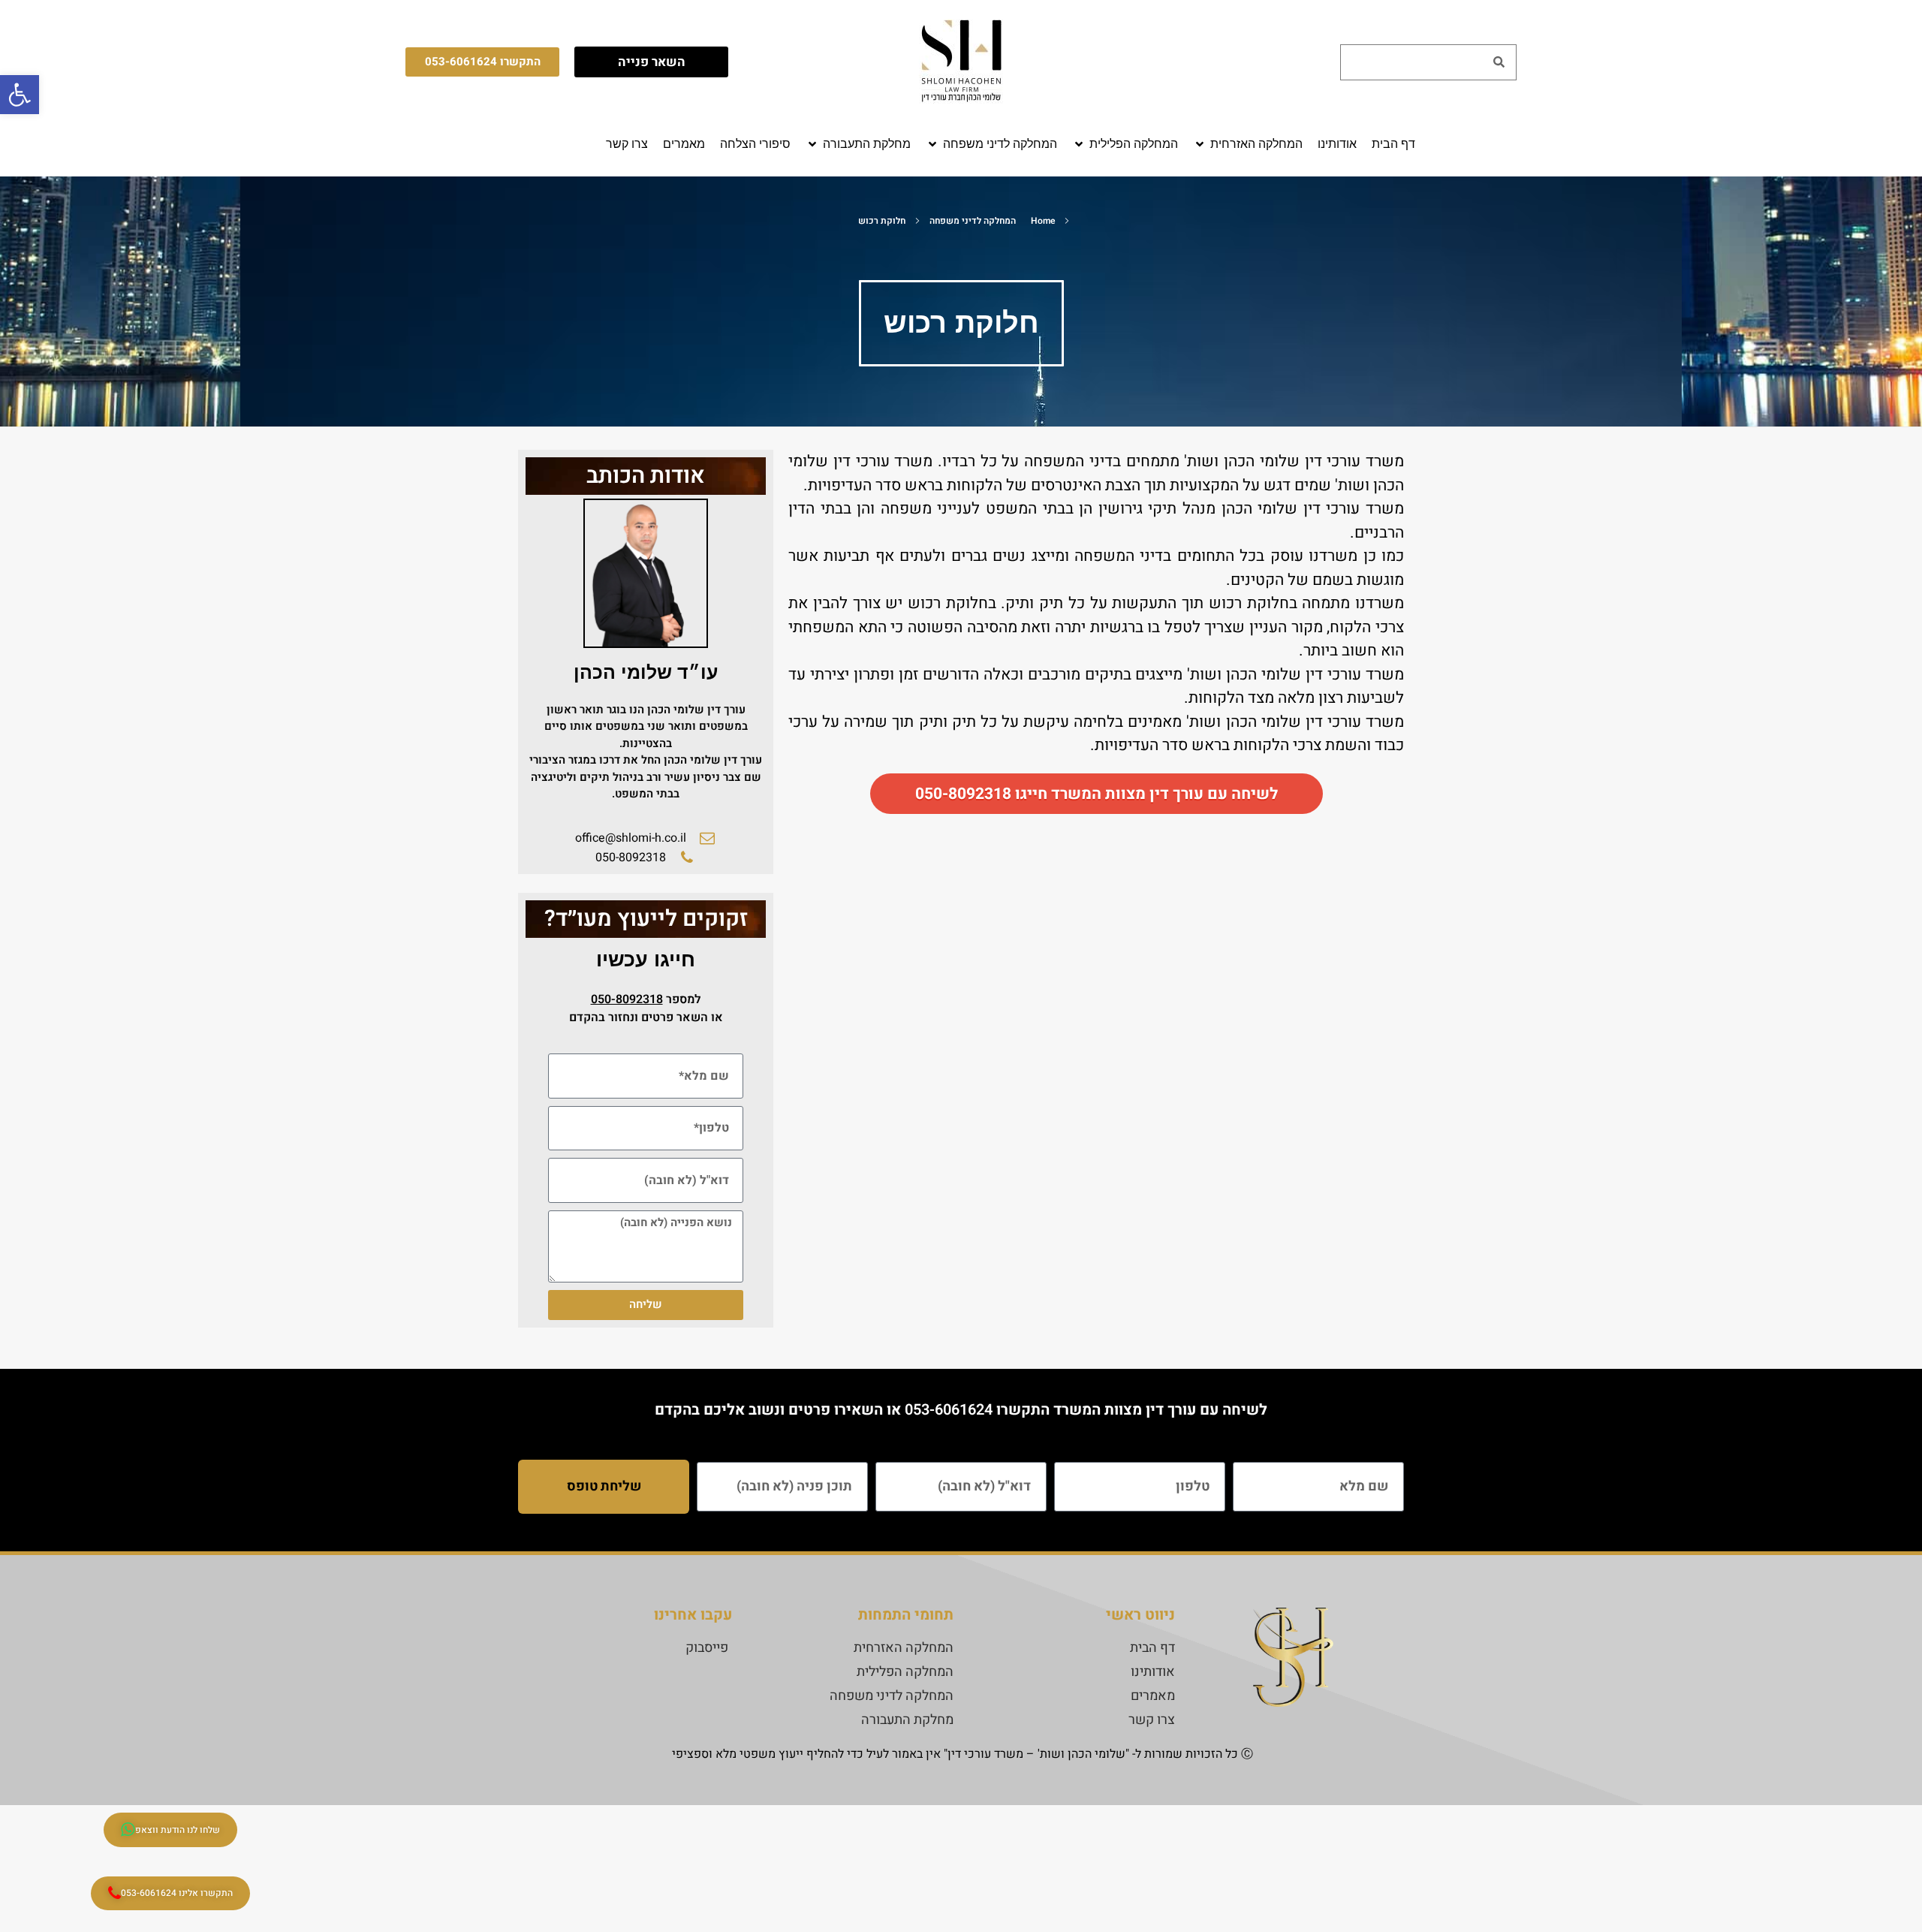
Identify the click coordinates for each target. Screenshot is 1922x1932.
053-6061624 (949, 1410)
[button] (1248, 144)
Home (1043, 221)
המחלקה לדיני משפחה (973, 221)
